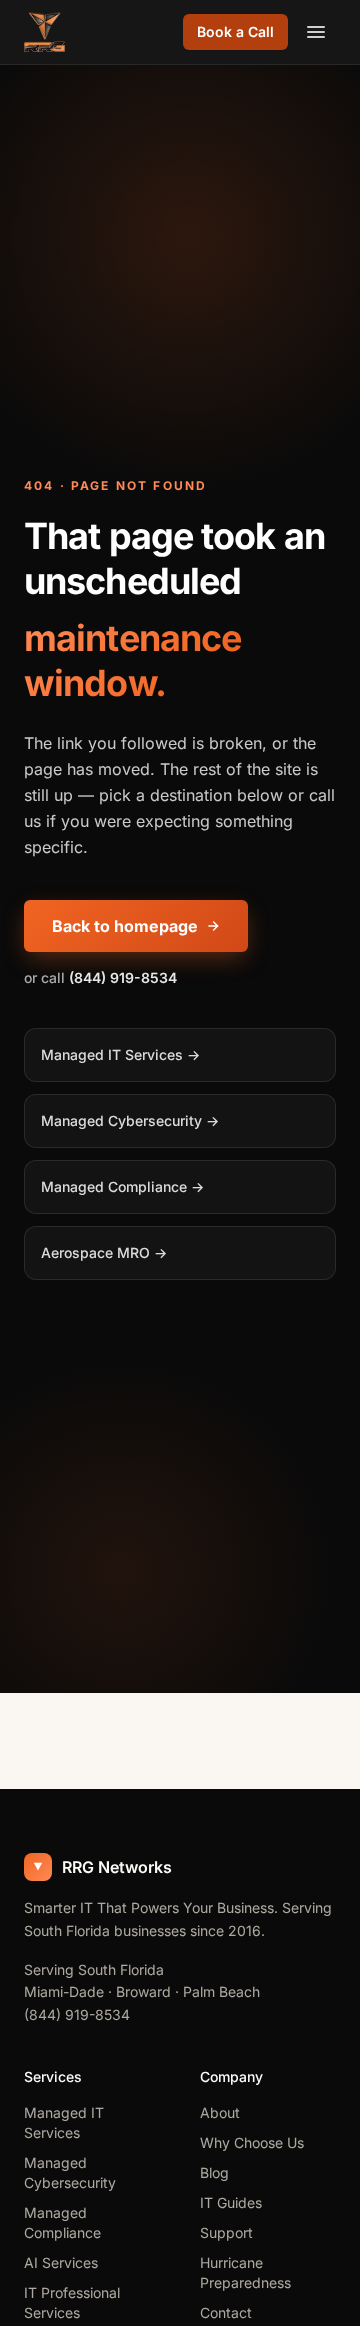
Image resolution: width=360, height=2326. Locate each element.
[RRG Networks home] (44, 32)
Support (226, 2232)
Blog (214, 2172)
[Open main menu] (316, 32)
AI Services (61, 2262)
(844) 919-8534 (77, 2014)
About (220, 2112)
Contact (226, 2312)
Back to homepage (125, 926)
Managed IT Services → (120, 1054)
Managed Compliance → (122, 1186)
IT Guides (231, 2202)
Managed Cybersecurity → (130, 1120)
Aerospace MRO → (104, 1252)
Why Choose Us (252, 2142)
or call (100, 977)
